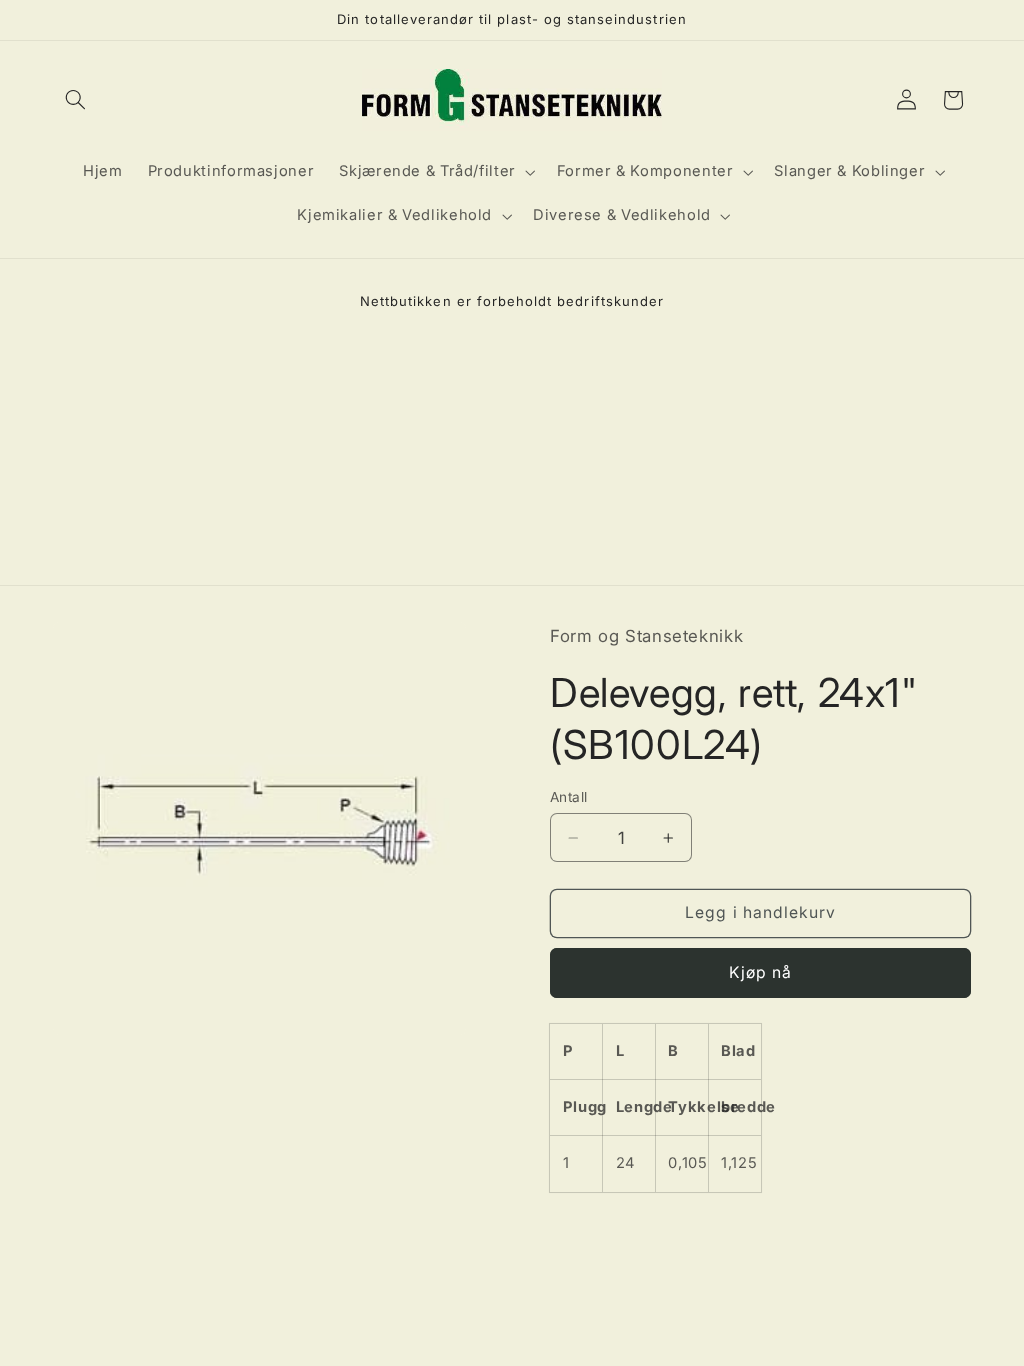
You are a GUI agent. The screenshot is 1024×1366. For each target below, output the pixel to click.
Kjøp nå (760, 972)
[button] (76, 100)
